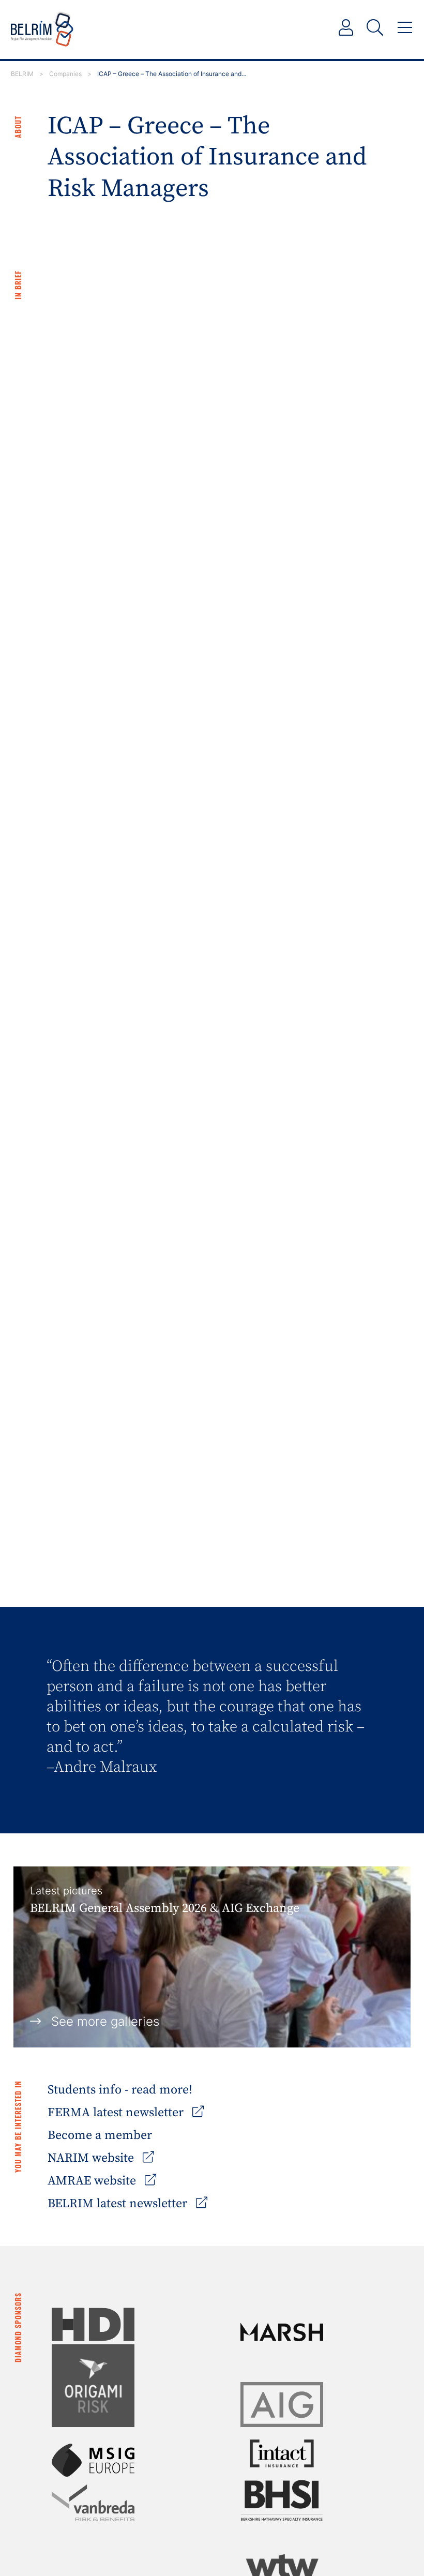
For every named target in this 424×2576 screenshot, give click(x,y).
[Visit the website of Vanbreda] (93, 2503)
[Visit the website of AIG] (282, 2405)
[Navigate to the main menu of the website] (405, 28)
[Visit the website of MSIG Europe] (93, 2460)
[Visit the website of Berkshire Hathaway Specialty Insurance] (282, 2500)
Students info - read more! (120, 2090)
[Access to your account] (346, 28)
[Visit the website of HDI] (93, 2324)
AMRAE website (93, 2181)
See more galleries (105, 2021)
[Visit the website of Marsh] (282, 2332)
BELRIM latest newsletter (119, 2204)
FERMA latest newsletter (117, 2113)
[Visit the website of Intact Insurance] (282, 2453)
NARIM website (92, 2158)
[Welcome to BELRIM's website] (42, 29)
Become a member (100, 2135)
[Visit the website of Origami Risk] (93, 2386)
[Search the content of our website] (375, 28)
